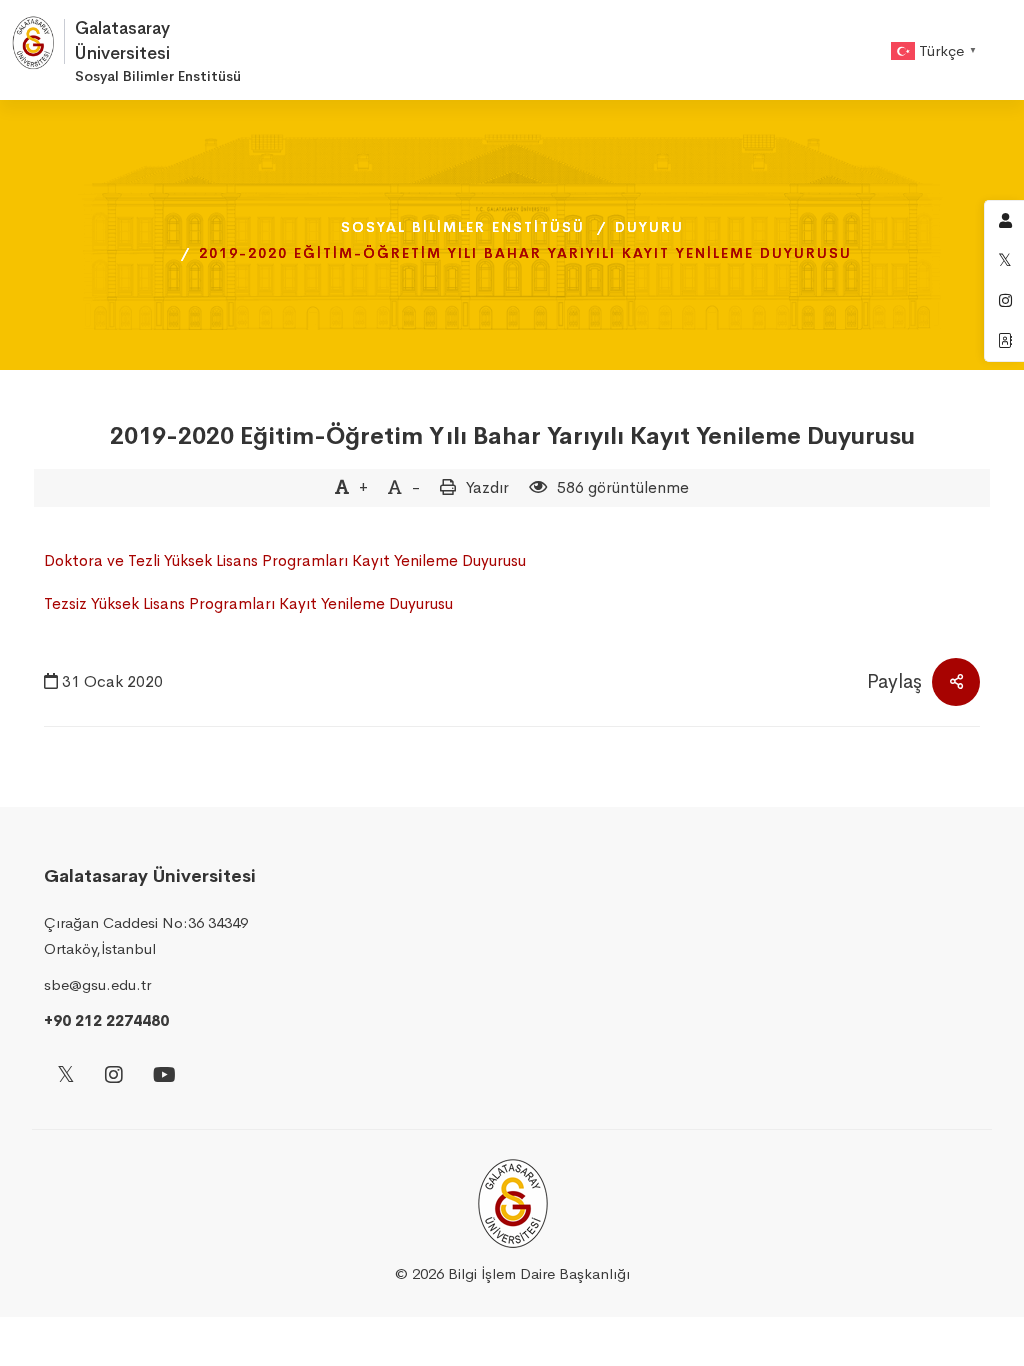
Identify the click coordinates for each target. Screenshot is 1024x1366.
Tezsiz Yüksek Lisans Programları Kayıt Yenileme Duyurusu (248, 603)
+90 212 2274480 (106, 1020)
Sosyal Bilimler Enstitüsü (463, 227)
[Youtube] (164, 1076)
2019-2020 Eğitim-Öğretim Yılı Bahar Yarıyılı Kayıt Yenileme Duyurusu (512, 436)
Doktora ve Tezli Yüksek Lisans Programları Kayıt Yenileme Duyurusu (285, 560)
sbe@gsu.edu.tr (97, 984)
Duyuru (649, 227)
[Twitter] (66, 1076)
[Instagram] (114, 1076)
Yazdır (487, 487)
